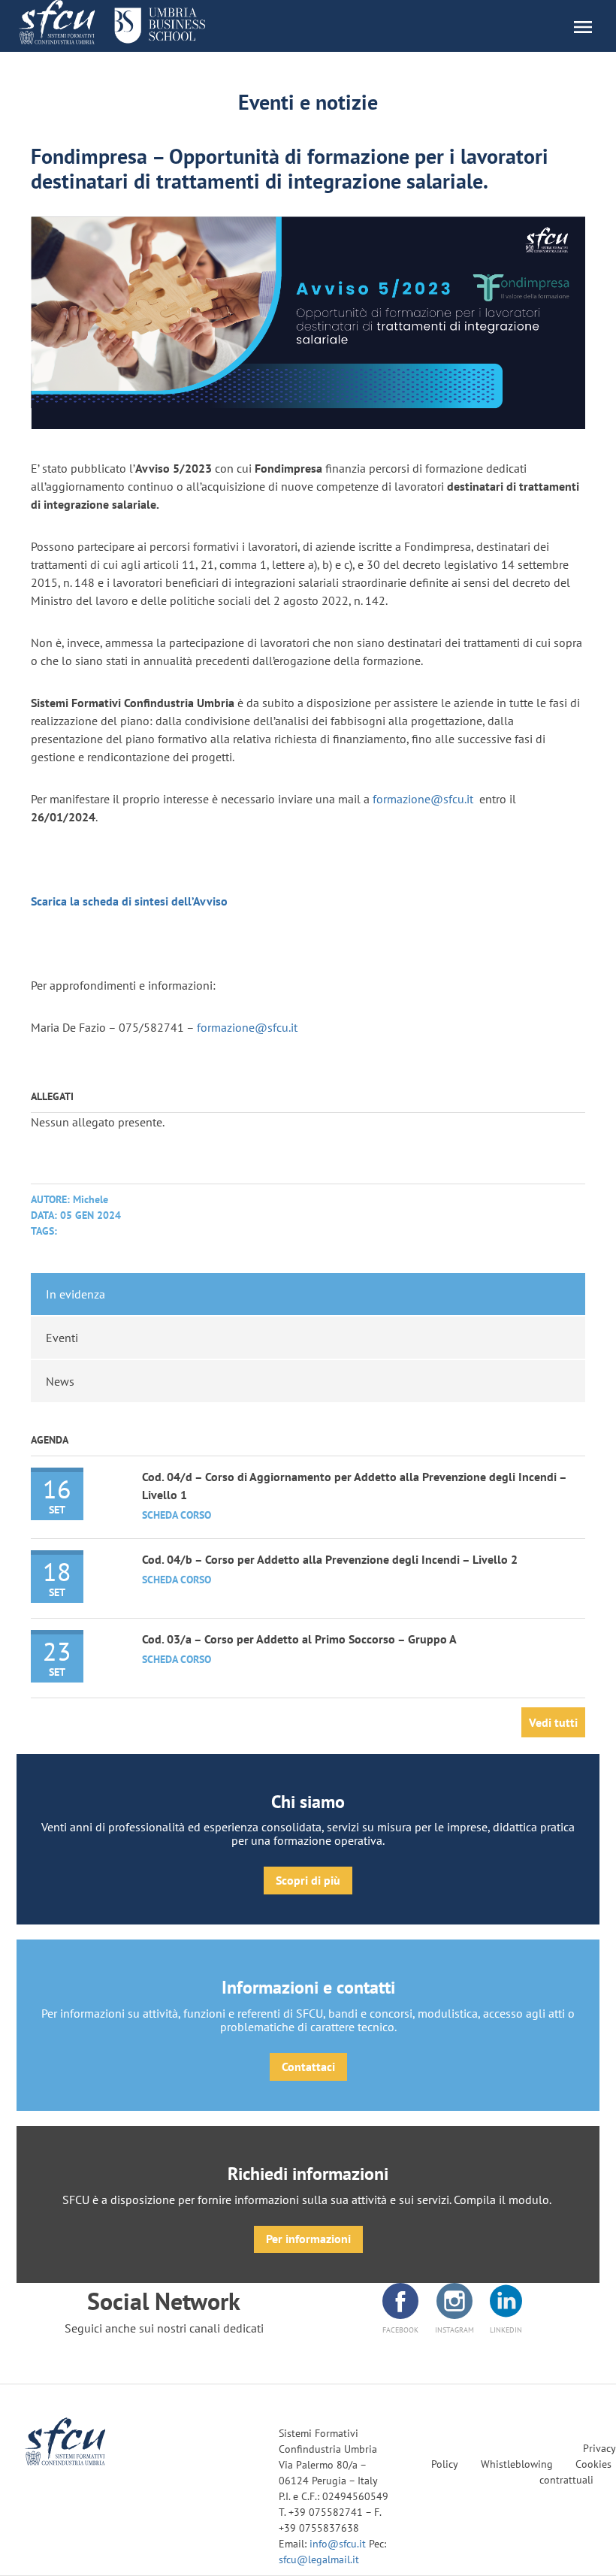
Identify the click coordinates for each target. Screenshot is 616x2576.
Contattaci (308, 2067)
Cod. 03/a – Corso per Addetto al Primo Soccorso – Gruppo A (299, 1639)
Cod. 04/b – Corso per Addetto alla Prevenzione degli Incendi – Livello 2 (330, 1559)
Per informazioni (308, 2239)
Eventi (62, 1338)
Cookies (593, 2464)
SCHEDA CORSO (177, 1515)
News (60, 1381)
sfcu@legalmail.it (319, 2559)
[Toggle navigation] (590, 26)
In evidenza (75, 1294)
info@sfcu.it (339, 2544)
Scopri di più (308, 1880)
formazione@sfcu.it (423, 799)
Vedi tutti (553, 1722)
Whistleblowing (517, 2464)
